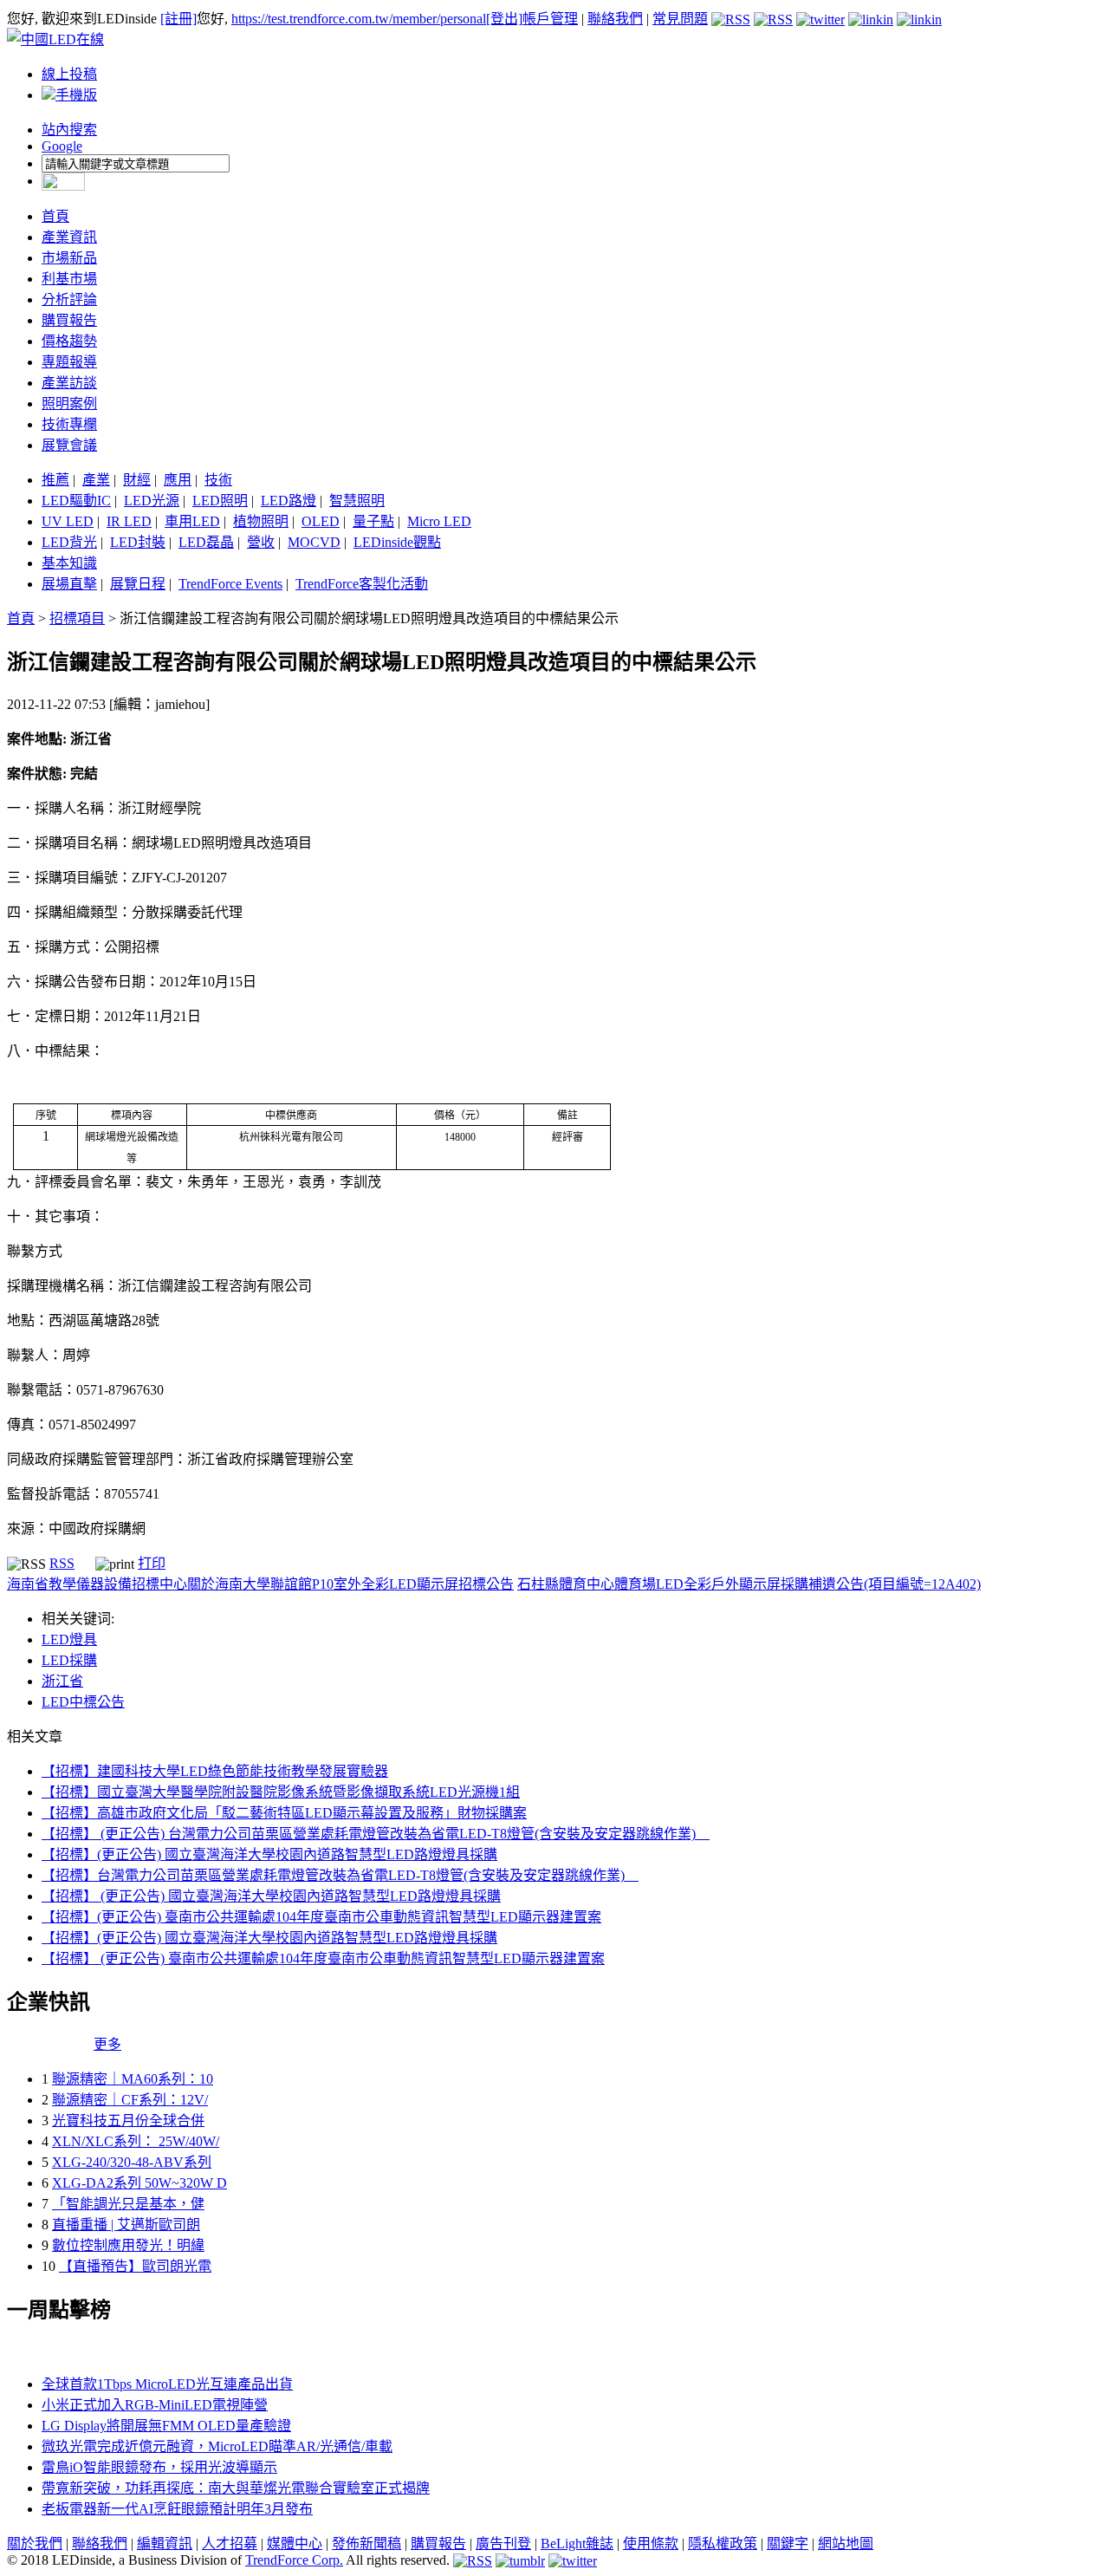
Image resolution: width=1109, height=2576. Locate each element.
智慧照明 (357, 501)
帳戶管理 (550, 19)
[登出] (504, 19)
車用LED (192, 521)
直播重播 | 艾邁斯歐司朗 (126, 2225)
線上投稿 (69, 74)
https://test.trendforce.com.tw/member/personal (359, 19)
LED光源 (152, 501)
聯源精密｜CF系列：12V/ (130, 2100)
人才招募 (230, 2543)
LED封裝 (138, 542)
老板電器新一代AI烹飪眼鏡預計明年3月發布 (177, 2509)
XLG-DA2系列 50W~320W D (139, 2183)
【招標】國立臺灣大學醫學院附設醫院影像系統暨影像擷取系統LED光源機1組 (281, 1792)
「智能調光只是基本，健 (128, 2204)
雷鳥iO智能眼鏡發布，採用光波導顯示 (159, 2467)
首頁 (55, 216)
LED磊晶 (206, 542)
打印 (152, 1563)
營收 (261, 542)
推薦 (55, 480)
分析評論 (69, 299)
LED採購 (69, 1660)
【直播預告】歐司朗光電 (135, 2266)
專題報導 (69, 362)
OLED (321, 521)
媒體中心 (295, 2543)
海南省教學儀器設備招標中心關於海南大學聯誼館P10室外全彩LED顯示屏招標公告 (260, 1584)
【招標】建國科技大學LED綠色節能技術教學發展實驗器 (215, 1771)
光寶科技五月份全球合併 (128, 2121)
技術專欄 (69, 424)
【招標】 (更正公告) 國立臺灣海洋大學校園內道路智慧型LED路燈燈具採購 (271, 1896)
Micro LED (439, 521)
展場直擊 (69, 584)
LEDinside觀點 (397, 542)
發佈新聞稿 (366, 2543)
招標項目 (77, 618)
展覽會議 (69, 445)
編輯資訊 (165, 2543)
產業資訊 (69, 237)
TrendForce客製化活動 (362, 584)
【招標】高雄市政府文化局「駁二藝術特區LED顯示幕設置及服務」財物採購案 (284, 1813)
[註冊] (178, 19)
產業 (96, 480)
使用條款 (651, 2543)
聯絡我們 (615, 19)
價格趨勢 (69, 341)
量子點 (373, 521)
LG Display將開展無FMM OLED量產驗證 (166, 2426)
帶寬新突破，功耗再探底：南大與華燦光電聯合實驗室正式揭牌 (236, 2488)
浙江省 (62, 1681)
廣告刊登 (503, 2543)
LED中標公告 (83, 1702)
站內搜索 (69, 130)
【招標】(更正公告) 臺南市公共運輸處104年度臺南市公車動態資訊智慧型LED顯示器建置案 (321, 1917)
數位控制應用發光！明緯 (128, 2245)
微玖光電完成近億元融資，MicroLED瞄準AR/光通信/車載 (217, 2446)
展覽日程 (138, 584)
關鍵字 (788, 2543)
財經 (137, 480)
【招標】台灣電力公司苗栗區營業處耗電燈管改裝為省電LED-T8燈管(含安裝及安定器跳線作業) (340, 1875)
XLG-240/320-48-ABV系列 (132, 2162)
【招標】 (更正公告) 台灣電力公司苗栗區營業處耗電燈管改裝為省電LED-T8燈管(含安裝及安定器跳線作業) (376, 1834)
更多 (107, 2044)
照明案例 (69, 403)
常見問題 (680, 19)
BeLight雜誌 (577, 2543)
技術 (218, 480)
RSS (62, 1563)
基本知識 (69, 563)
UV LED (68, 521)
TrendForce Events (230, 584)
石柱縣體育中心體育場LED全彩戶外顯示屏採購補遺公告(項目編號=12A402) (749, 1584)
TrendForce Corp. (294, 2560)
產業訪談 (69, 383)
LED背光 (69, 542)
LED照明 (220, 501)
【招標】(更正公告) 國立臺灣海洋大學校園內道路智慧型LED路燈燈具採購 (269, 1854)
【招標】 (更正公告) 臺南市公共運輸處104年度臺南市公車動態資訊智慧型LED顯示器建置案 (323, 1958)
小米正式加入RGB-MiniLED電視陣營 (155, 2405)
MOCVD (314, 542)
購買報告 (69, 320)
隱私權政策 (723, 2543)
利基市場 (69, 279)
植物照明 (261, 521)
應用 (178, 480)
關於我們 (35, 2543)
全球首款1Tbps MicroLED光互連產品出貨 (167, 2384)
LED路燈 (289, 501)
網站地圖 (846, 2543)
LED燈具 (69, 1639)
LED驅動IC (76, 501)
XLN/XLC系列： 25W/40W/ (136, 2141)
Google (62, 146)
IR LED (129, 521)
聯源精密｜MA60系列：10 (133, 2079)
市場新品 (69, 258)
